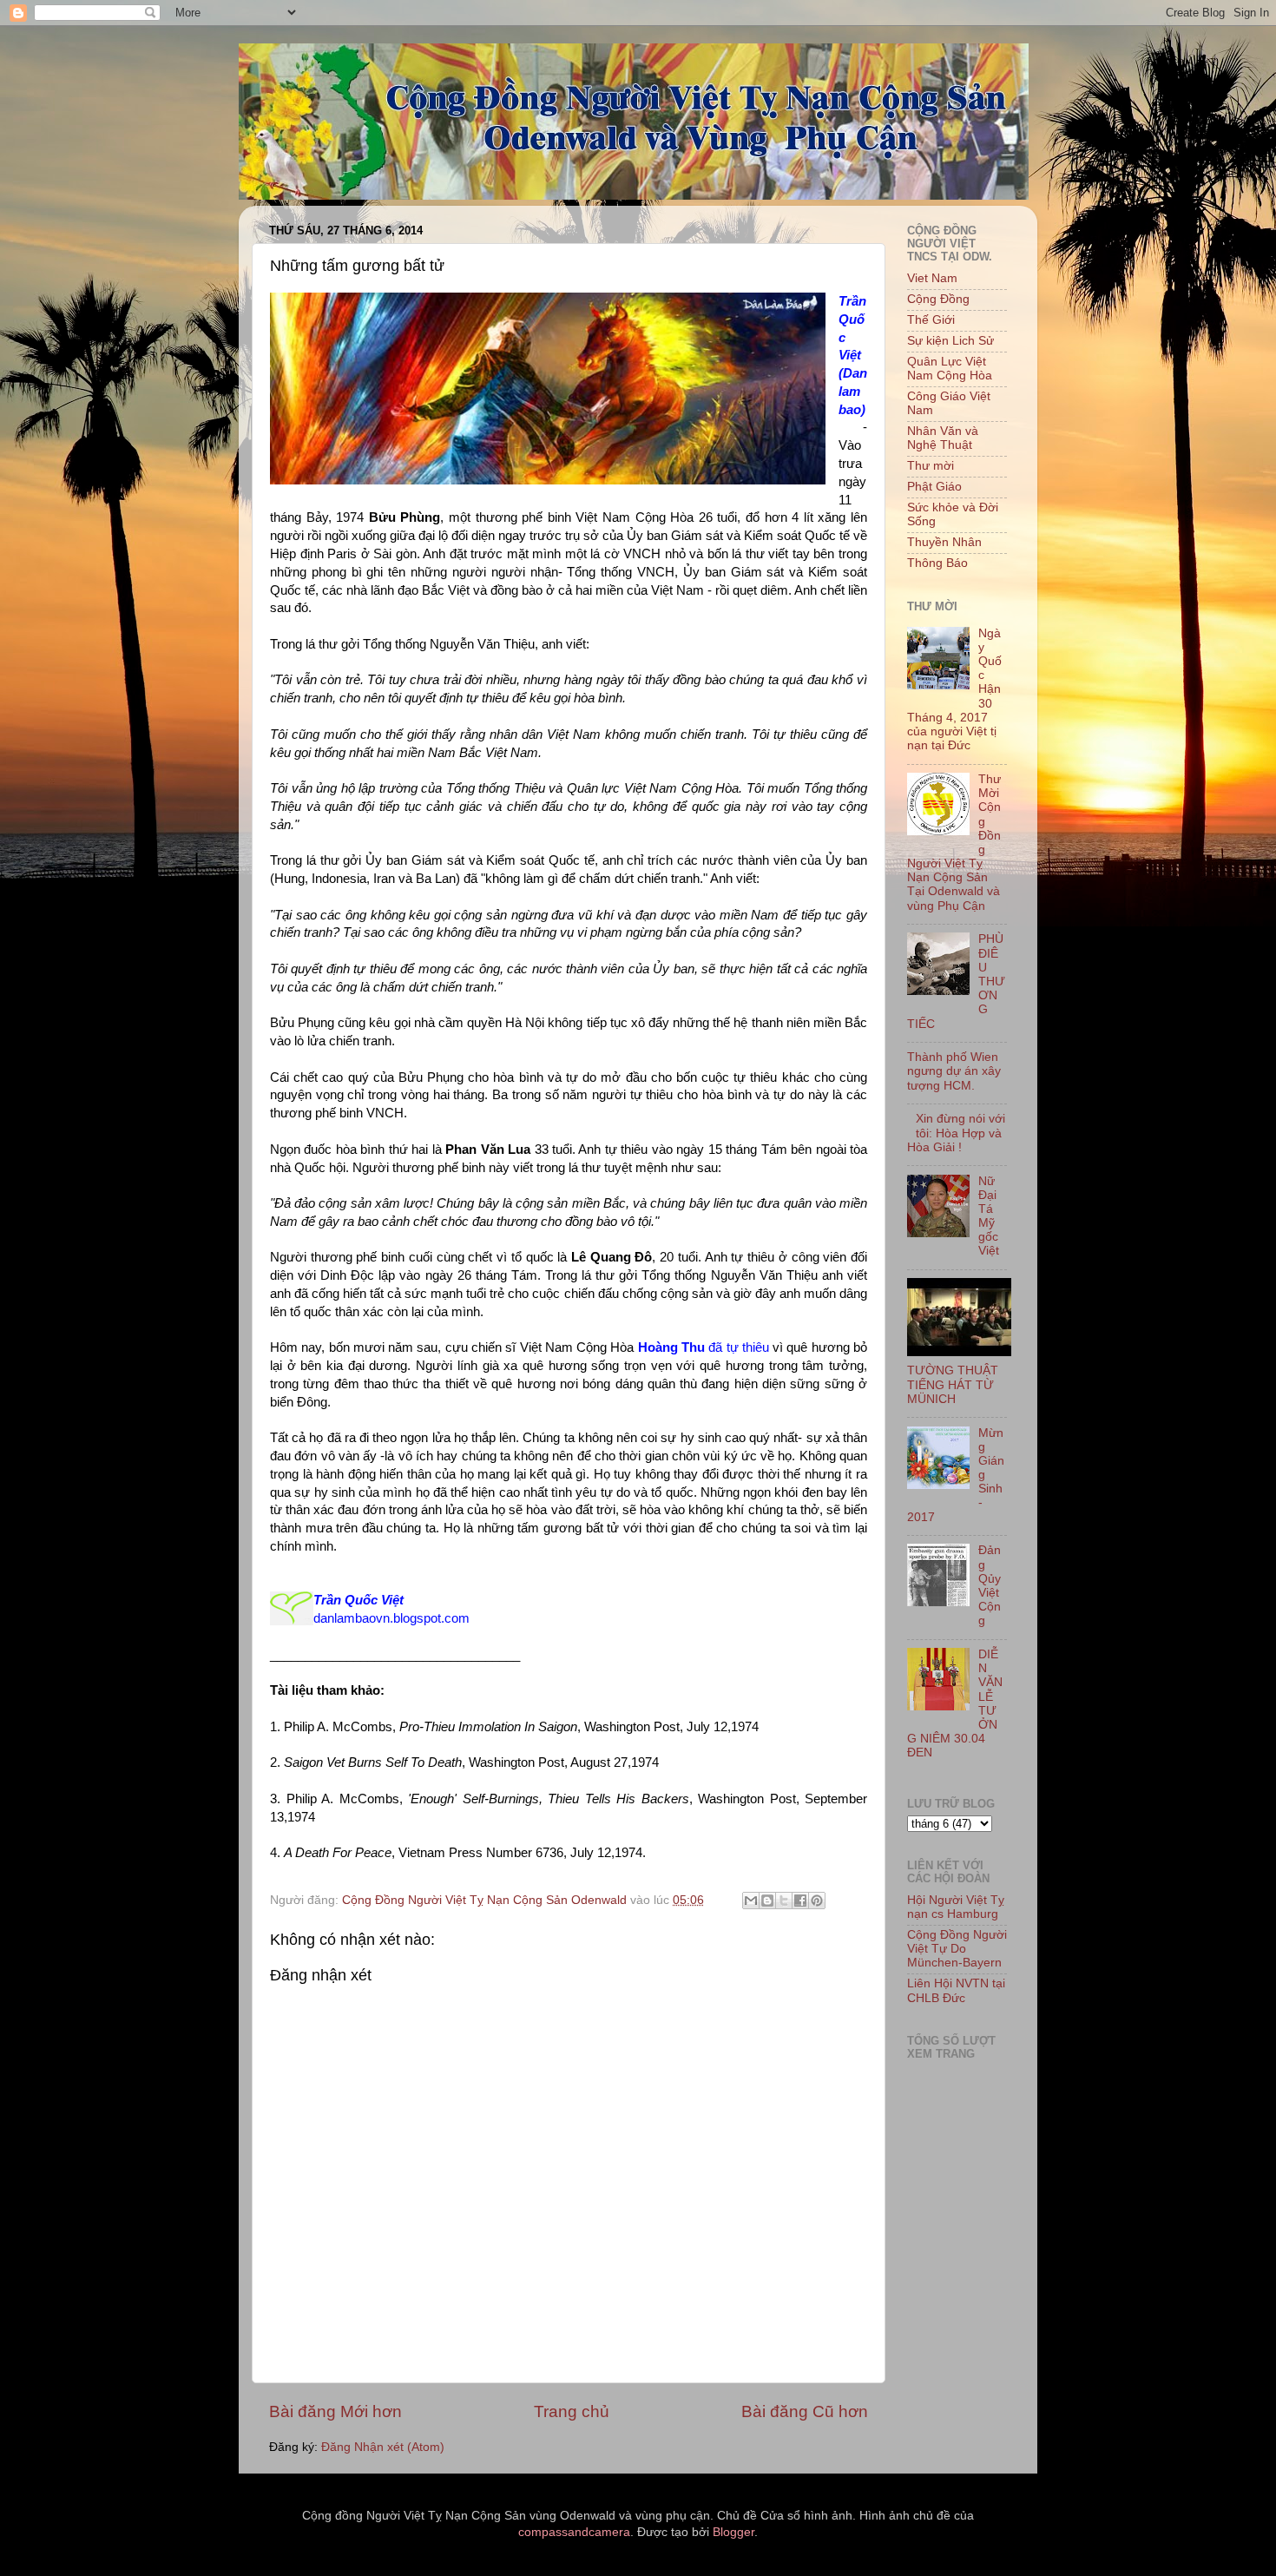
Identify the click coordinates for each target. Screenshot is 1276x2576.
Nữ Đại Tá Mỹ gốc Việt (989, 1216)
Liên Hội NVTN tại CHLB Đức (956, 1990)
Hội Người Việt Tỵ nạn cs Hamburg (956, 1907)
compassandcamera (574, 2532)
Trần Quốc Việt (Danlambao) (853, 356)
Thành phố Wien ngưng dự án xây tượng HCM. (954, 1071)
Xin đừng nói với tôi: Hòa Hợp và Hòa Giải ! (956, 1133)
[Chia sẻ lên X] (784, 1901)
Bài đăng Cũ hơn (805, 2411)
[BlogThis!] (767, 1901)
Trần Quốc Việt (358, 1600)
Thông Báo (937, 563)
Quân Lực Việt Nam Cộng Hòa (950, 369)
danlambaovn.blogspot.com (391, 1618)
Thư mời (931, 466)
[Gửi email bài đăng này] (751, 1901)
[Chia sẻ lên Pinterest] (817, 1901)
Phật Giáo (934, 487)
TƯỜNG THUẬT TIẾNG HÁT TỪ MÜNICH (953, 1384)
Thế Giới (931, 320)
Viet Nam (932, 278)
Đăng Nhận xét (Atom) (383, 2447)
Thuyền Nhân (944, 542)
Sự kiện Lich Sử (950, 341)
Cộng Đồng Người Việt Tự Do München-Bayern (957, 1949)
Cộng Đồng (938, 299)
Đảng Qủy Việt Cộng (990, 1585)
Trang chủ (572, 2411)
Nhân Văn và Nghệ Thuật (943, 438)
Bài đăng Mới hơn (335, 2411)
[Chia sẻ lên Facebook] (800, 1901)
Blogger (733, 2532)
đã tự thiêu (704, 1347)
